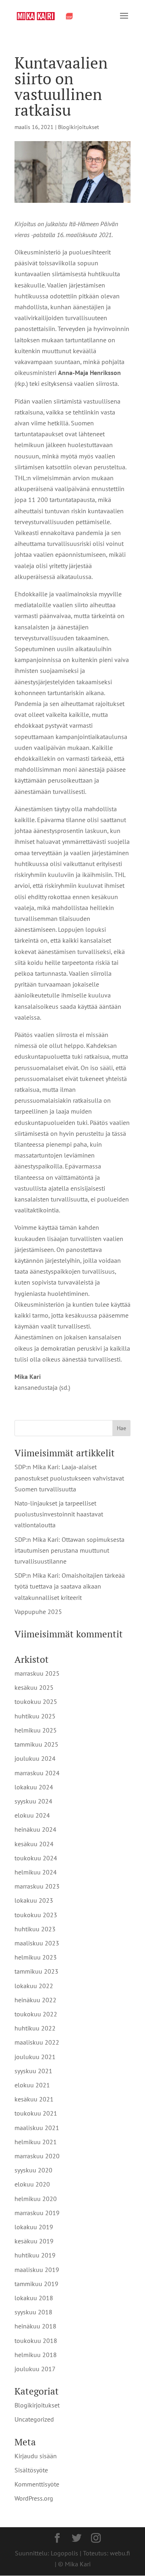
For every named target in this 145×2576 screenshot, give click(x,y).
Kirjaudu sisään (36, 2456)
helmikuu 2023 (36, 1957)
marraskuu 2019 (37, 2213)
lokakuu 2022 (34, 1986)
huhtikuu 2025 (35, 1716)
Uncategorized (34, 2419)
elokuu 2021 (32, 2085)
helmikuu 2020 (36, 2199)
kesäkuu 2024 (34, 1844)
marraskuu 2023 (37, 1886)
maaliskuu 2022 (37, 2042)
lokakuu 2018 (34, 2298)
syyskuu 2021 (33, 2071)
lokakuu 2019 (34, 2227)
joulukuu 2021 (35, 2057)
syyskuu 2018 (33, 2312)
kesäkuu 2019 (34, 2241)
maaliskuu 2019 (37, 2270)
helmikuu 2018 (36, 2355)
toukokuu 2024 (36, 1858)
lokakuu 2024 (34, 1787)
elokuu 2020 (32, 2184)
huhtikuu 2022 (35, 2028)
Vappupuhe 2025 (38, 1612)
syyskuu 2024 (33, 1801)
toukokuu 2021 (36, 2113)
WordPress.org (34, 2498)
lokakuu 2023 (34, 1900)
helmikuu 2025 (36, 1730)
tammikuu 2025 (36, 1744)
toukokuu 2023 (36, 1915)
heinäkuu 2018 (35, 2326)
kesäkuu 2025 (34, 1687)
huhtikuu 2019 (35, 2255)
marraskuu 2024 (37, 1773)
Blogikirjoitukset (79, 127)
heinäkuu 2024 (35, 1829)
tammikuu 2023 (36, 1971)
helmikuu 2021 (36, 2142)
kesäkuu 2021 (34, 2099)
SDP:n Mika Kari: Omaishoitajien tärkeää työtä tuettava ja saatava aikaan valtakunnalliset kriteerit (70, 1586)
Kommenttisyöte (37, 2484)
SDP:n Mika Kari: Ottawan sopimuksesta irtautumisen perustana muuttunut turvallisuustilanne (69, 1550)
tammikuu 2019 (36, 2284)
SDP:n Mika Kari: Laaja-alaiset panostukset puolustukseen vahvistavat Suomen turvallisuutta (69, 1478)
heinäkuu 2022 (35, 2000)
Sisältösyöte (31, 2470)
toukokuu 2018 (36, 2341)
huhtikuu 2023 (35, 1929)
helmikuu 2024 (36, 1872)
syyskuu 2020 (33, 2170)
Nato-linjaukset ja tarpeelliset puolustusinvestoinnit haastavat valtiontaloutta (59, 1514)
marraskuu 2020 (37, 2156)
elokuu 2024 (32, 1815)
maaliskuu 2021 (37, 2128)
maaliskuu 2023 (37, 1943)
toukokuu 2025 (36, 1701)
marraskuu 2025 (37, 1673)
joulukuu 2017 (35, 2369)
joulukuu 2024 (35, 1758)
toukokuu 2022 (36, 2014)
